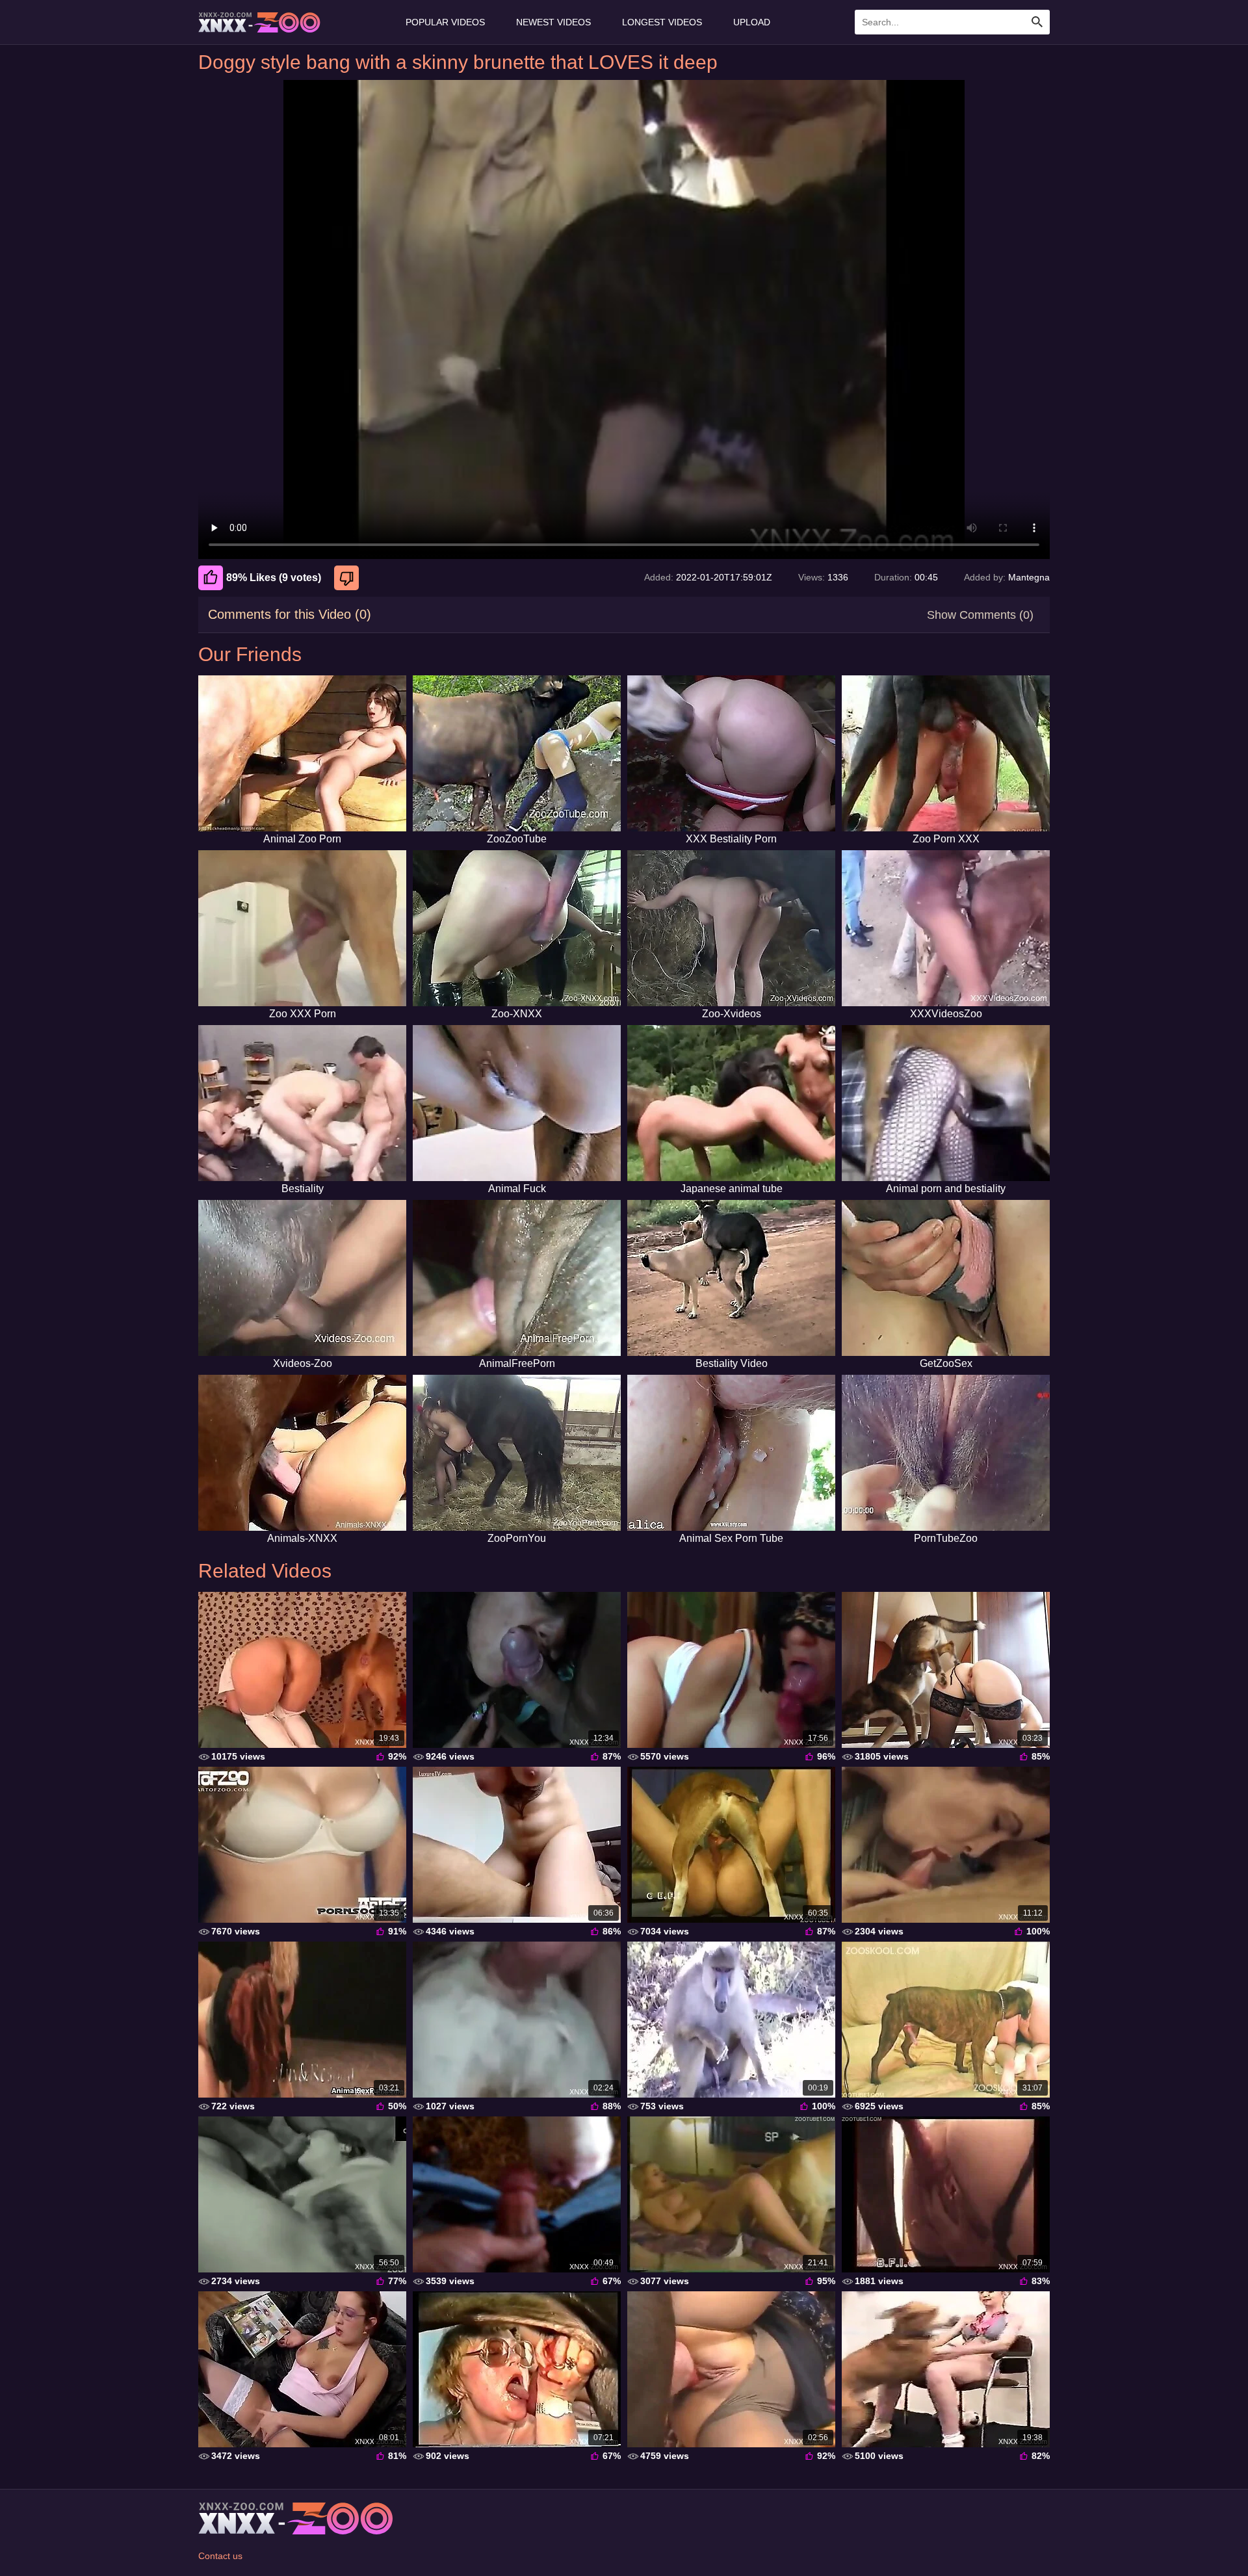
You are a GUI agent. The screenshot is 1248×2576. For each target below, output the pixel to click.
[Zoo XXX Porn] (302, 928)
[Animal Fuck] (517, 1103)
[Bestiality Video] (731, 1278)
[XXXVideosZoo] (946, 928)
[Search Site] (1037, 22)
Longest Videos (662, 22)
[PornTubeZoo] (946, 1453)
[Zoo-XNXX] (517, 928)
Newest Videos (553, 22)
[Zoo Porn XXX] (946, 753)
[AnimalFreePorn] (517, 1278)
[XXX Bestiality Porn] (731, 753)
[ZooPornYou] (517, 1453)
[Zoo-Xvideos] (731, 928)
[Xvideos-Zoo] (302, 1278)
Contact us (220, 2556)
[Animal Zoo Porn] (302, 753)
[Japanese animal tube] (731, 1103)
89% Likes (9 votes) (274, 578)
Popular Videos (445, 22)
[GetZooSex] (946, 1278)
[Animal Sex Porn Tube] (731, 1453)
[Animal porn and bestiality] (946, 1103)
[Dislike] (348, 578)
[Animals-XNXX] (302, 1453)
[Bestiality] (302, 1103)
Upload (752, 22)
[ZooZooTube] (517, 753)
